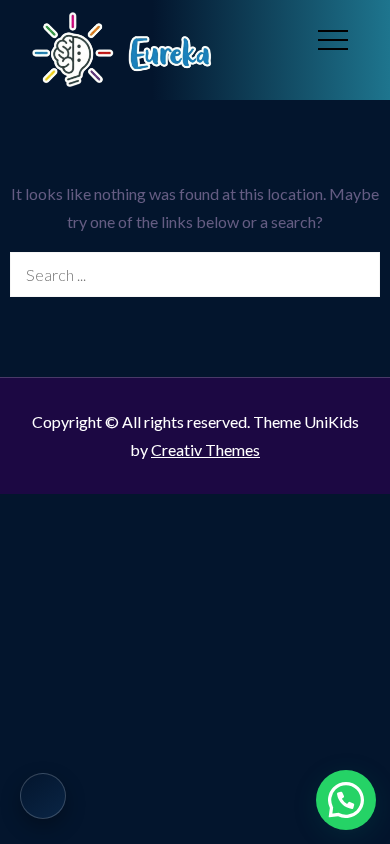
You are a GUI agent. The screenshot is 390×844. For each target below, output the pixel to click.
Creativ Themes (205, 449)
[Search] (357, 274)
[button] (346, 800)
